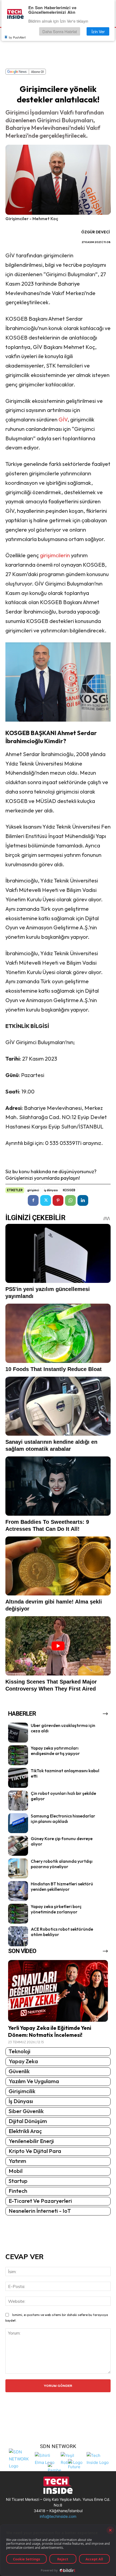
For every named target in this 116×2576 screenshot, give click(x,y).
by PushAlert (17, 37)
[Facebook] (33, 1200)
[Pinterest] (58, 1200)
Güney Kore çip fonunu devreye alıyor (62, 1841)
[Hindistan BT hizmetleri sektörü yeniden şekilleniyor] (18, 1891)
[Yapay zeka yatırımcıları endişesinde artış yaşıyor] (18, 1755)
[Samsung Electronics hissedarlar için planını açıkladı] (18, 1823)
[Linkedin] (83, 1200)
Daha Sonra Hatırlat (60, 31)
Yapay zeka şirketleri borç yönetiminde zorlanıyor (56, 1909)
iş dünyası (51, 1190)
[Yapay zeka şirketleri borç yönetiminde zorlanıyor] (18, 1914)
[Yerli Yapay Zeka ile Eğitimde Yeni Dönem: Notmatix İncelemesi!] (58, 1991)
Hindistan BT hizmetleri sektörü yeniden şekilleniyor (62, 1887)
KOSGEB (69, 1190)
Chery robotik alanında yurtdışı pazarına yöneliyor (62, 1864)
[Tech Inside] (98, 2458)
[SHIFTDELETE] (21, 2458)
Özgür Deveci (95, 232)
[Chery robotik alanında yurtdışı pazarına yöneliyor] (18, 1868)
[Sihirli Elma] (46, 2458)
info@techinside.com (58, 2516)
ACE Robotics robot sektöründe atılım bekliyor (62, 1932)
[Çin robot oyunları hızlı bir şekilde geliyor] (18, 1801)
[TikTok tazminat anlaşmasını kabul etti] (18, 1778)
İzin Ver (98, 31)
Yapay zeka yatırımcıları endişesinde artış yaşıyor (55, 1751)
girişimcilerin (55, 555)
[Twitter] (46, 1200)
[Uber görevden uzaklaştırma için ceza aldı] (18, 1733)
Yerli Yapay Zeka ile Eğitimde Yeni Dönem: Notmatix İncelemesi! (50, 2031)
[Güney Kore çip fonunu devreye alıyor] (18, 1846)
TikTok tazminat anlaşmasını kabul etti (65, 1773)
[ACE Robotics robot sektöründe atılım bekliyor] (18, 1936)
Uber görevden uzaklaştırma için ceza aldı (63, 1728)
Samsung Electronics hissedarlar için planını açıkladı (63, 1819)
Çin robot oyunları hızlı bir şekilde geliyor (63, 1796)
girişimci (33, 1190)
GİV (63, 419)
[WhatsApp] (70, 1200)
